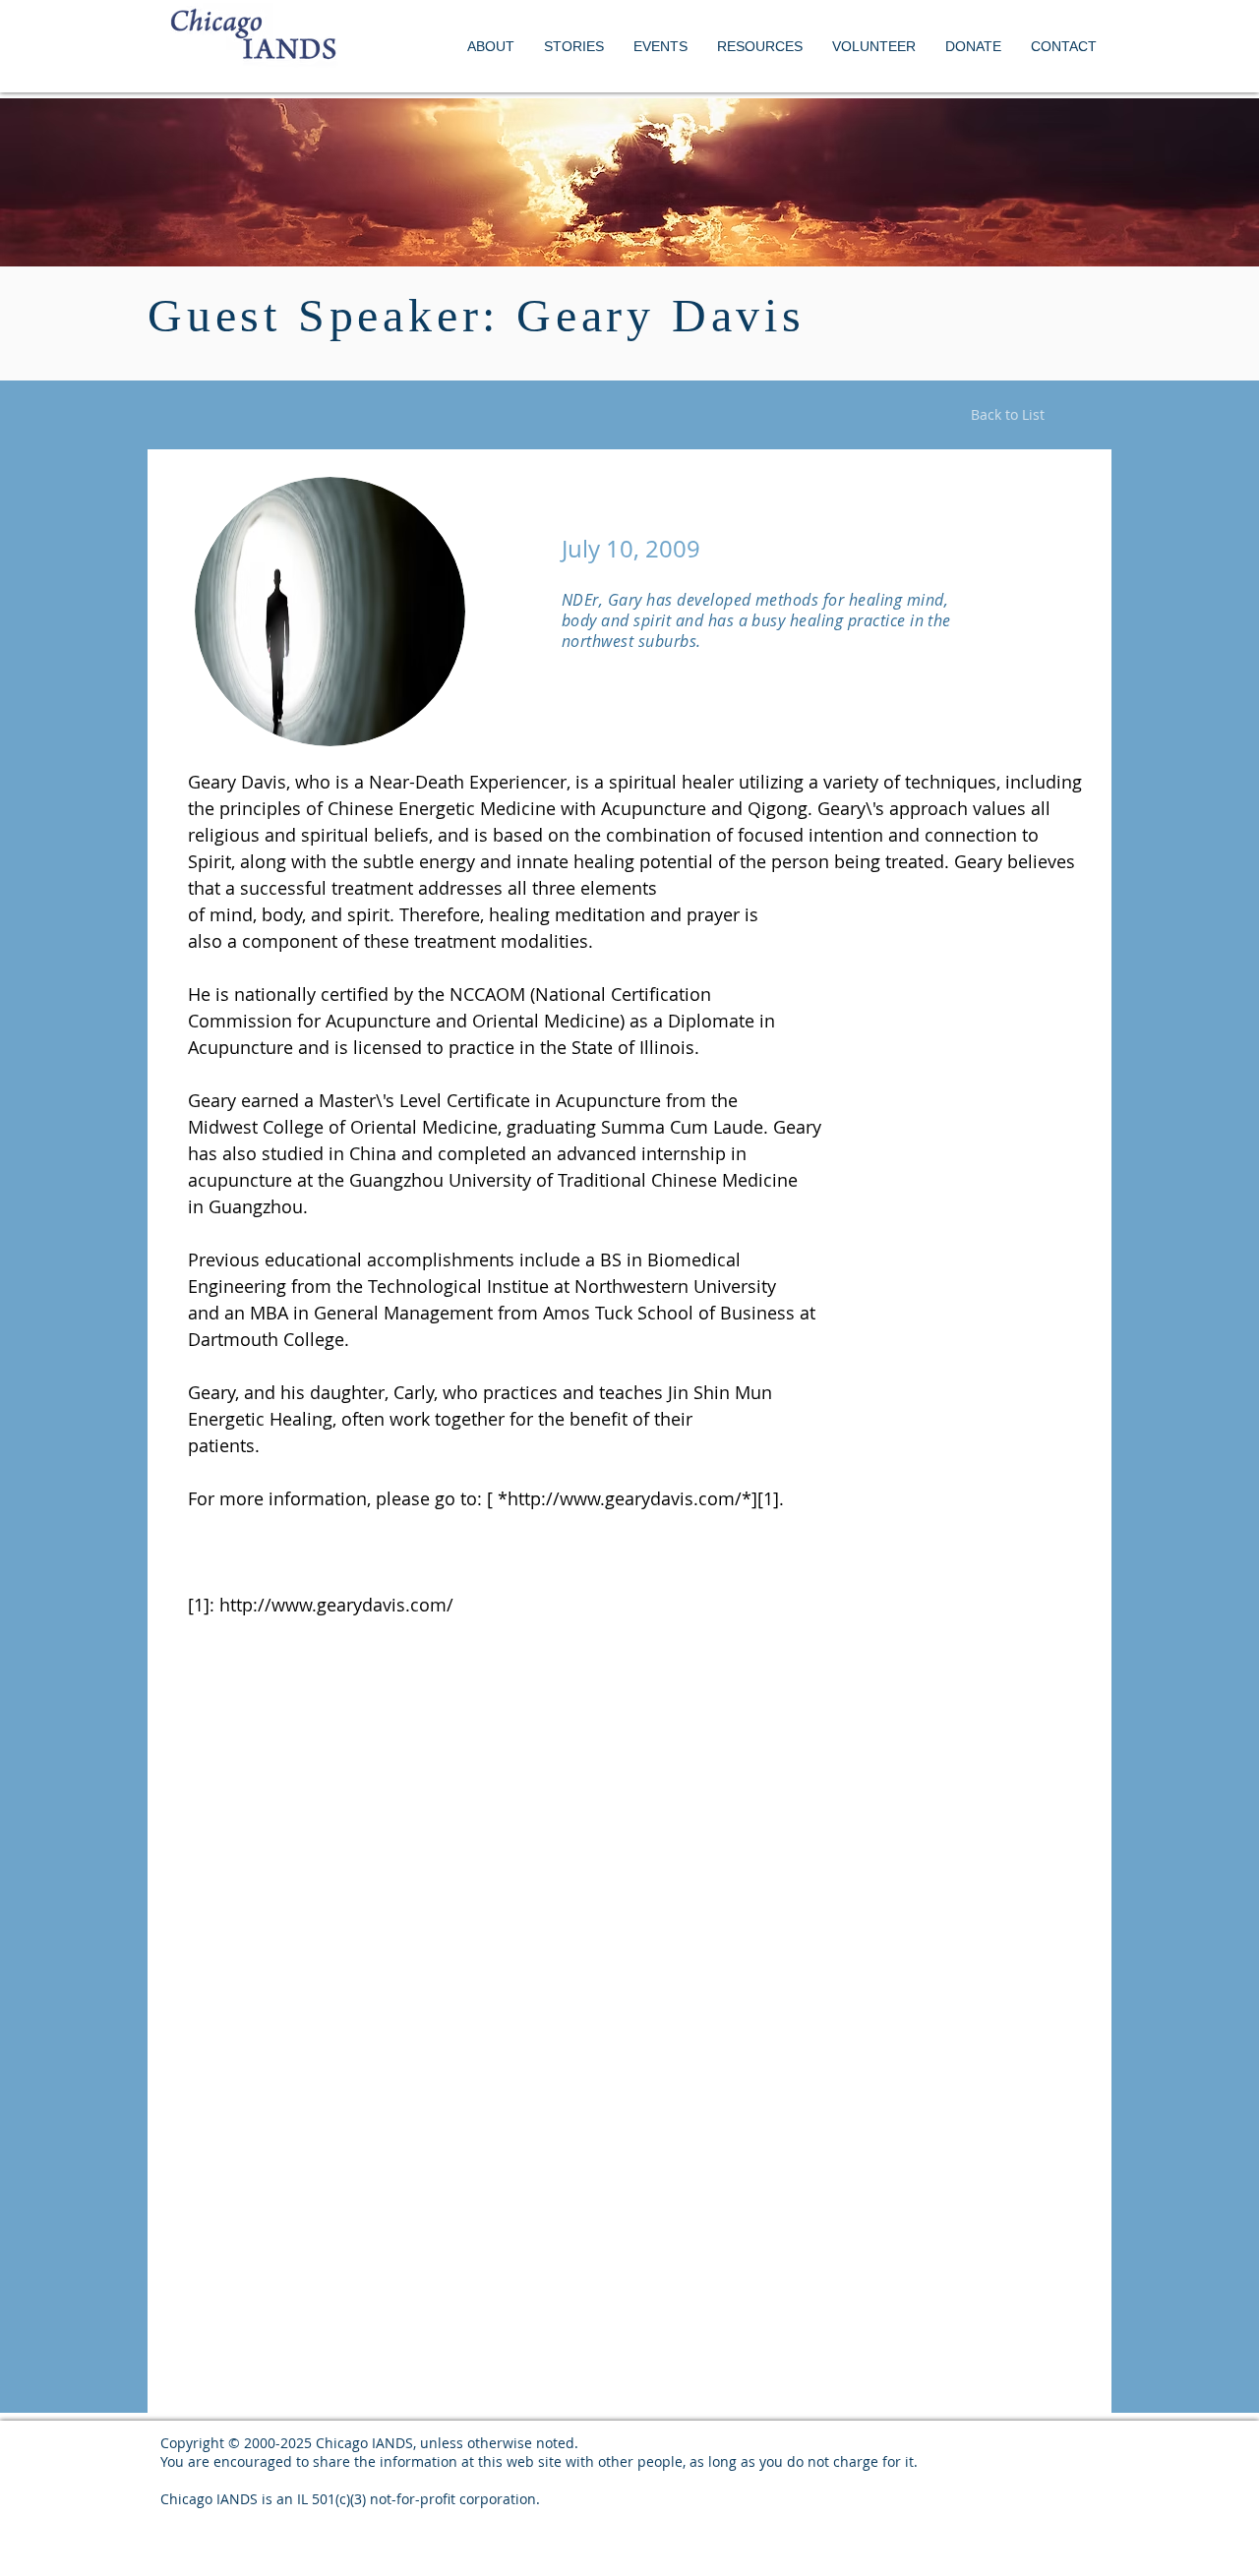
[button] (660, 47)
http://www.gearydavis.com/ (336, 1605)
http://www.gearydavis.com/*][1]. (646, 1498)
